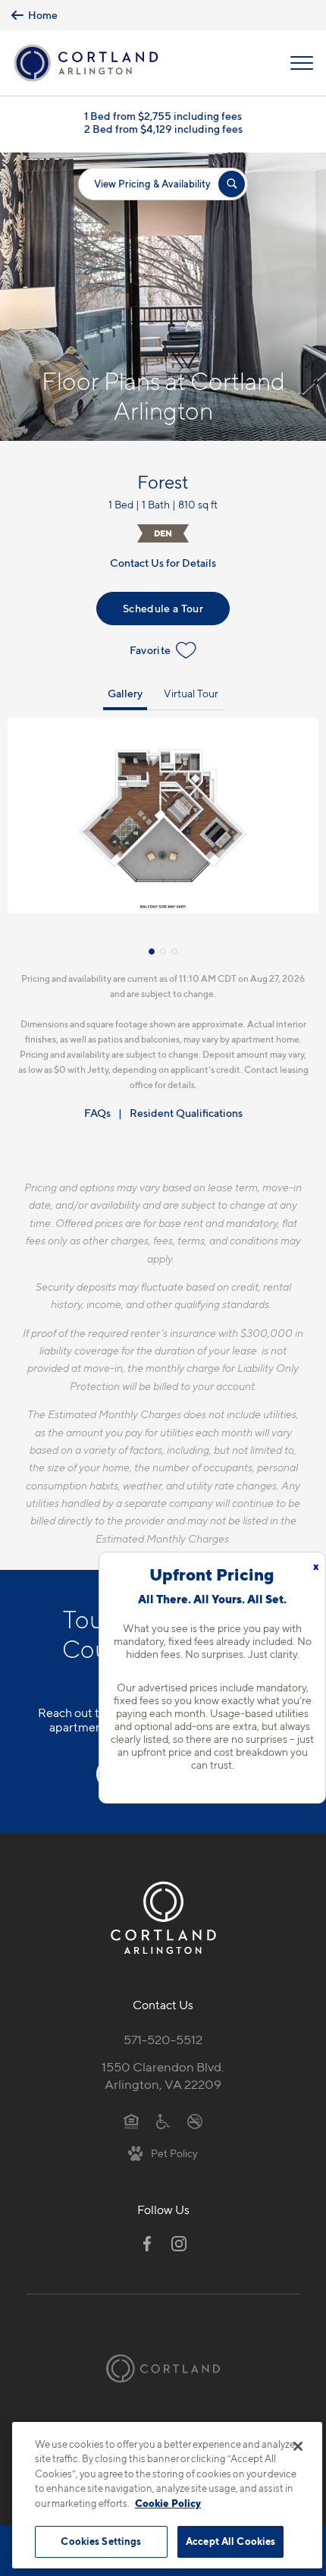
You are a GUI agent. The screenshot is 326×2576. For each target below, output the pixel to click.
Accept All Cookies (230, 2541)
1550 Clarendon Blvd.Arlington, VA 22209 (163, 2076)
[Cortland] (163, 2368)
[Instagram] (179, 2244)
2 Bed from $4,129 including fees (163, 129)
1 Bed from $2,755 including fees (163, 116)
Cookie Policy (168, 2503)
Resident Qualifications (186, 1113)
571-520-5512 (163, 2040)
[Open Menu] (302, 63)
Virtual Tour (191, 693)
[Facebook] (147, 2244)
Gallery (125, 693)
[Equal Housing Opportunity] (132, 2120)
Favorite (150, 650)
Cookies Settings (101, 2541)
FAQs (97, 1113)
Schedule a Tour (163, 608)
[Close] (298, 2446)
